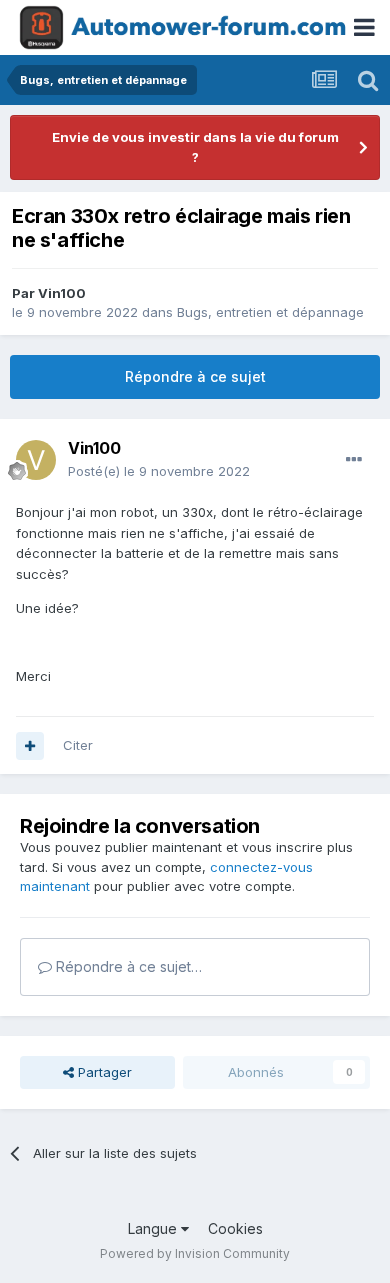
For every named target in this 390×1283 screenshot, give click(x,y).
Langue (154, 1228)
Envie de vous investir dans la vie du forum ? (195, 147)
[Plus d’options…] (354, 460)
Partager (103, 1072)
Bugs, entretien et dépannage (270, 312)
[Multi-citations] (30, 746)
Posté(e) (159, 471)
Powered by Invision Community (195, 1253)
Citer (78, 745)
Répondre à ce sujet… (127, 966)
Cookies (235, 1228)
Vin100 (62, 293)
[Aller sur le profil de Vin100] (36, 460)
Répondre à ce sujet (195, 376)
